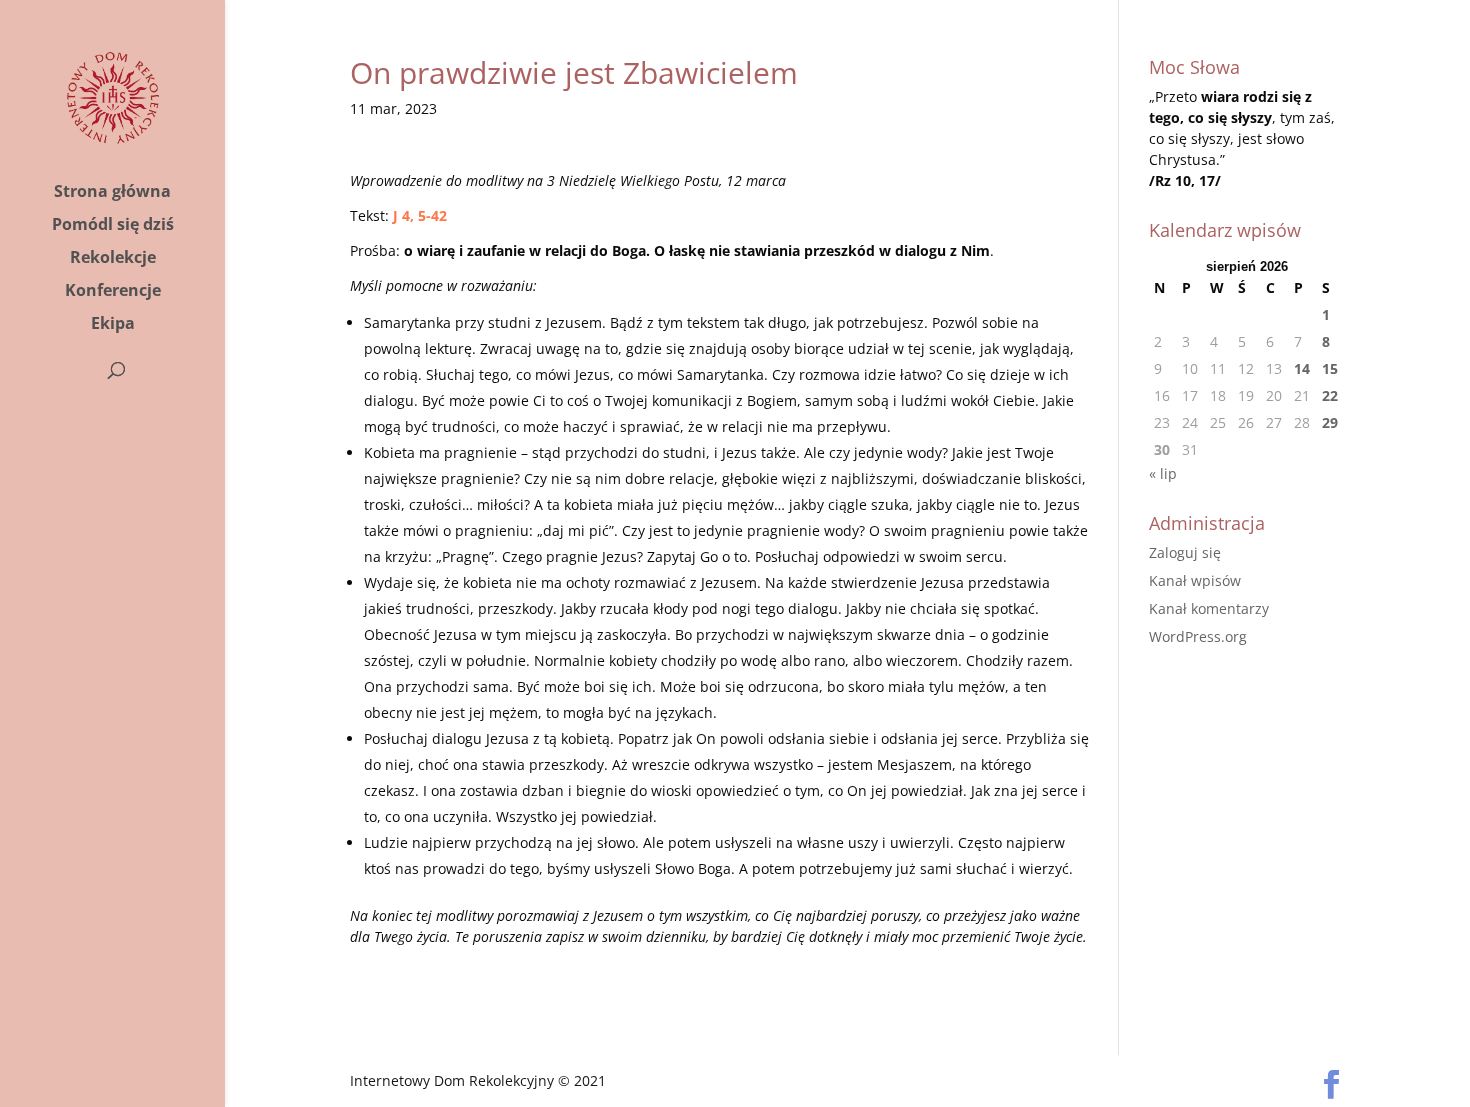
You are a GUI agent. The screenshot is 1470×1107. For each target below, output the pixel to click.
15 (1330, 368)
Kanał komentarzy (1209, 608)
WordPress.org (1198, 636)
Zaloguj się (1185, 552)
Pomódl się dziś (113, 226)
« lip (1163, 473)
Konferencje (113, 292)
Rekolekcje (113, 259)
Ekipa (113, 325)
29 (1330, 422)
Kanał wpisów (1195, 580)
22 (1330, 395)
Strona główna (112, 193)
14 (1302, 368)
